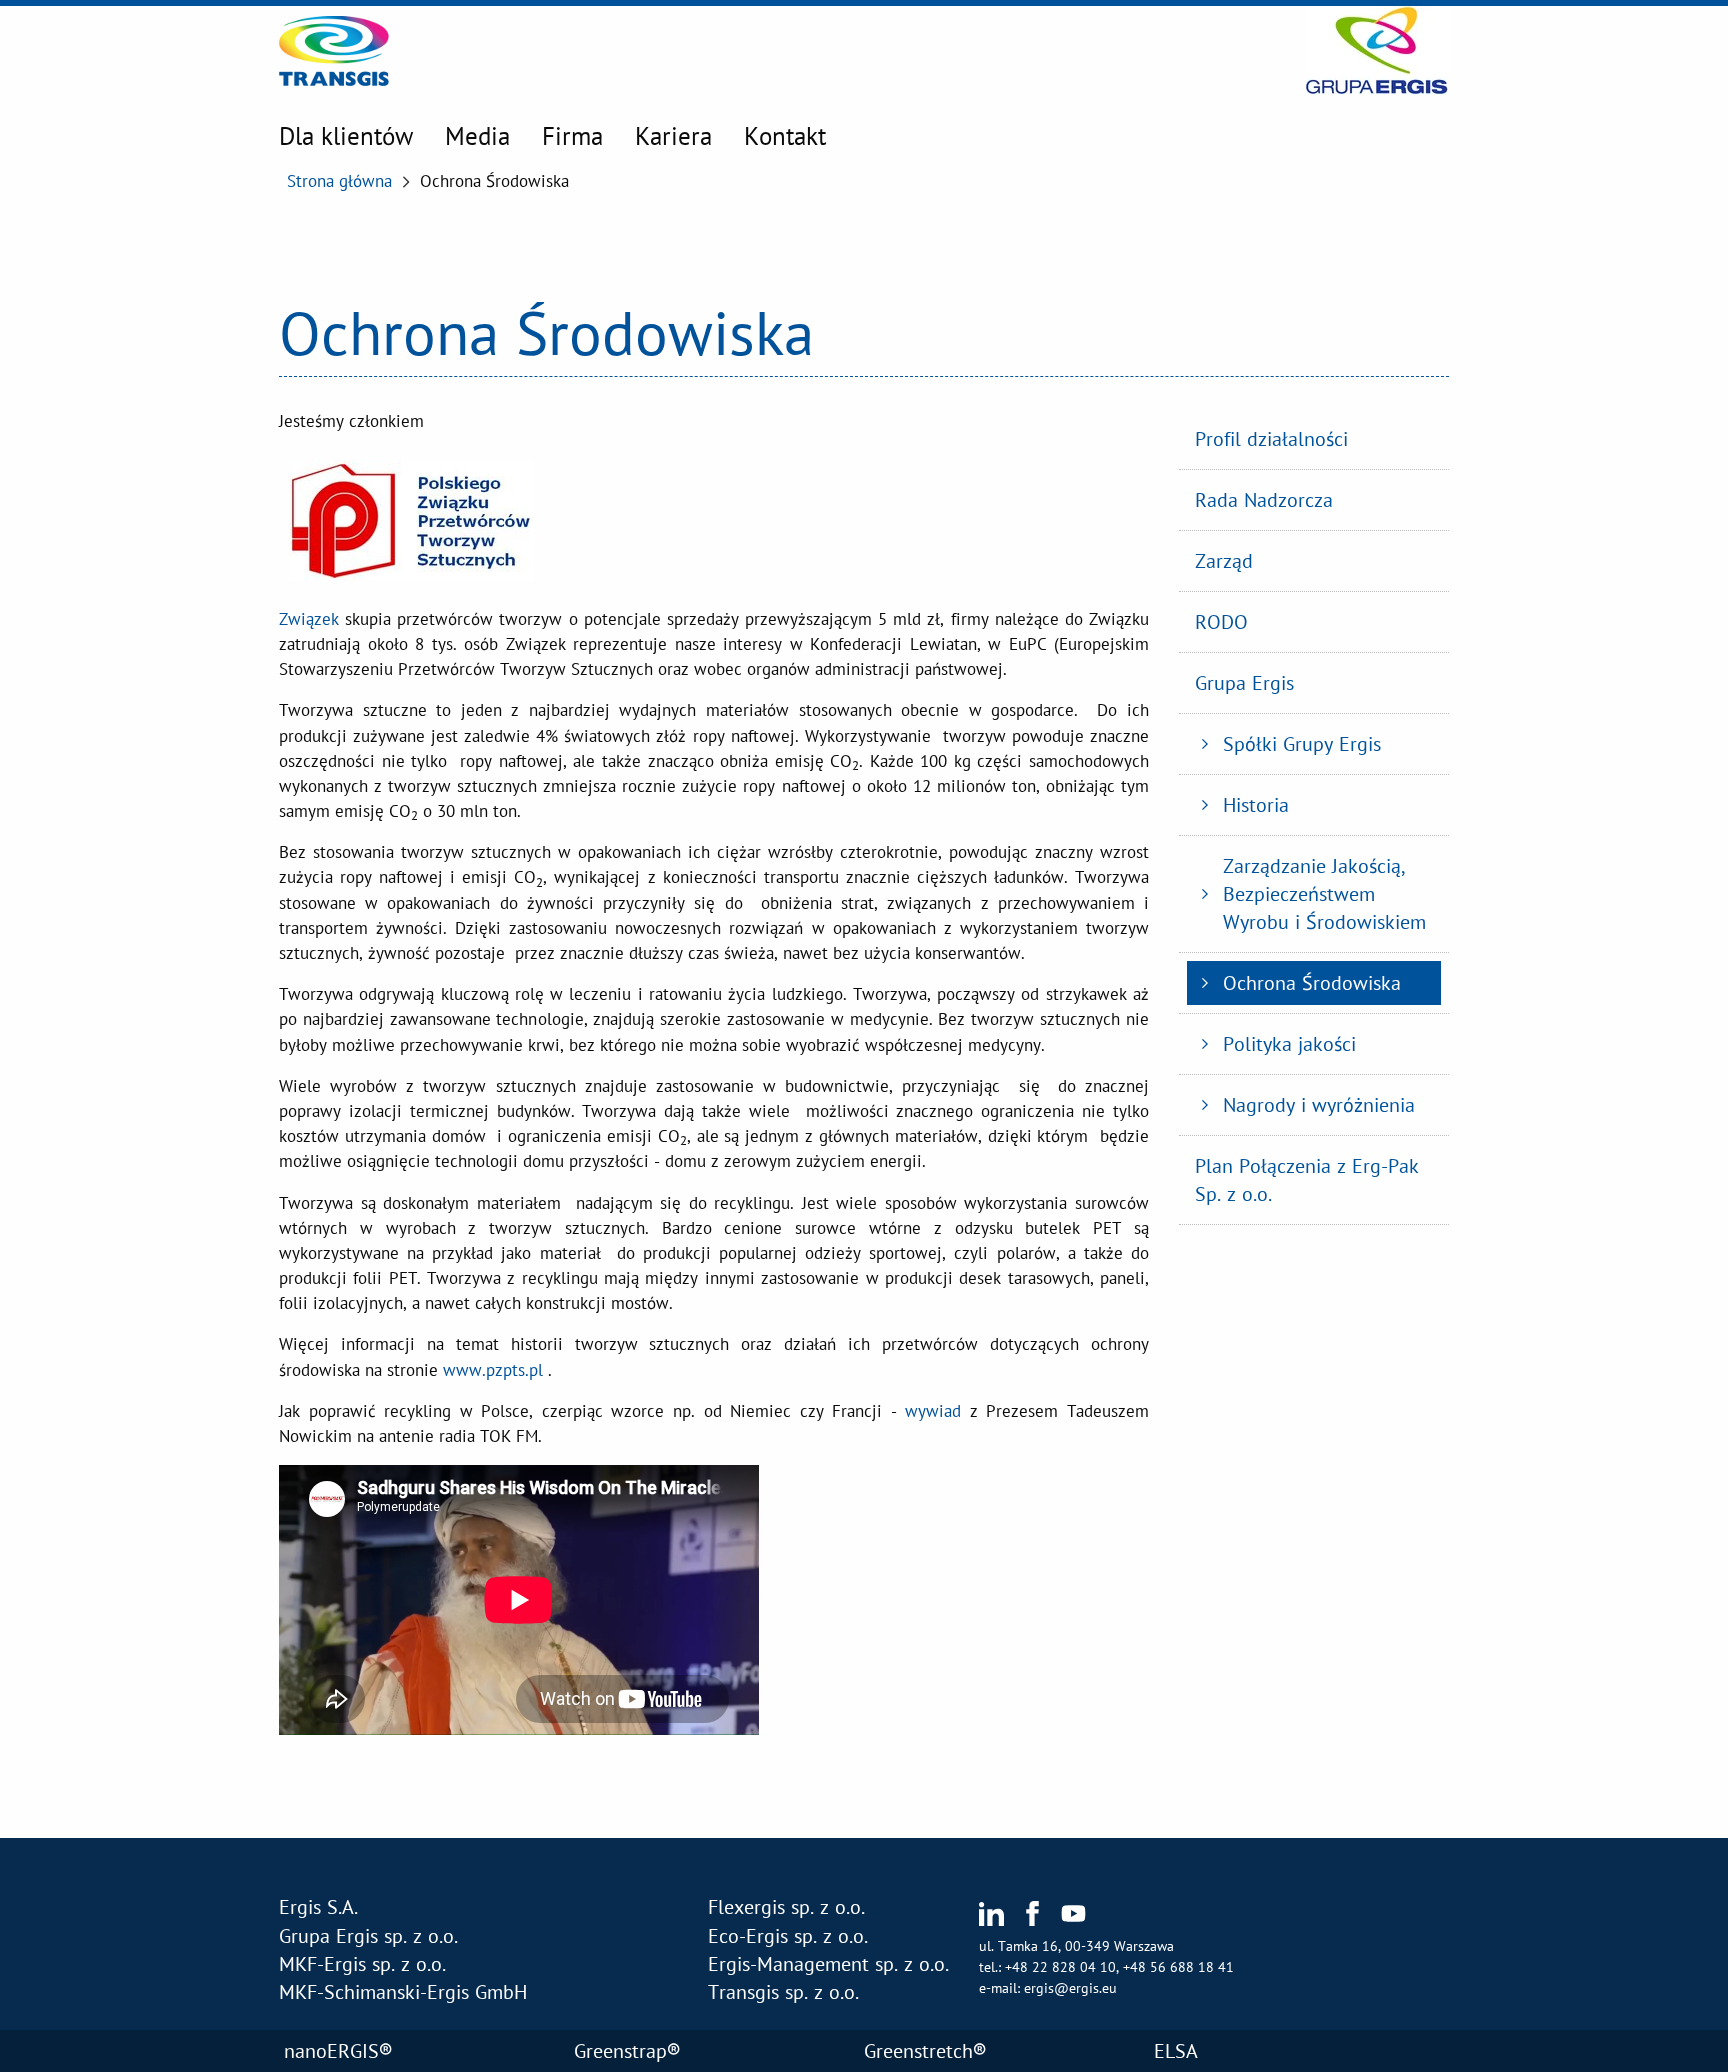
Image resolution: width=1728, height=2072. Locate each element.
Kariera (673, 136)
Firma (572, 136)
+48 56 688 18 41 (1178, 1967)
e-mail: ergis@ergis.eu (1048, 1988)
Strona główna (339, 181)
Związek (309, 619)
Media (477, 136)
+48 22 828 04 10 (1060, 1967)
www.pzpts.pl (493, 1370)
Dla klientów (346, 136)
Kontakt (785, 136)
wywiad (933, 1411)
